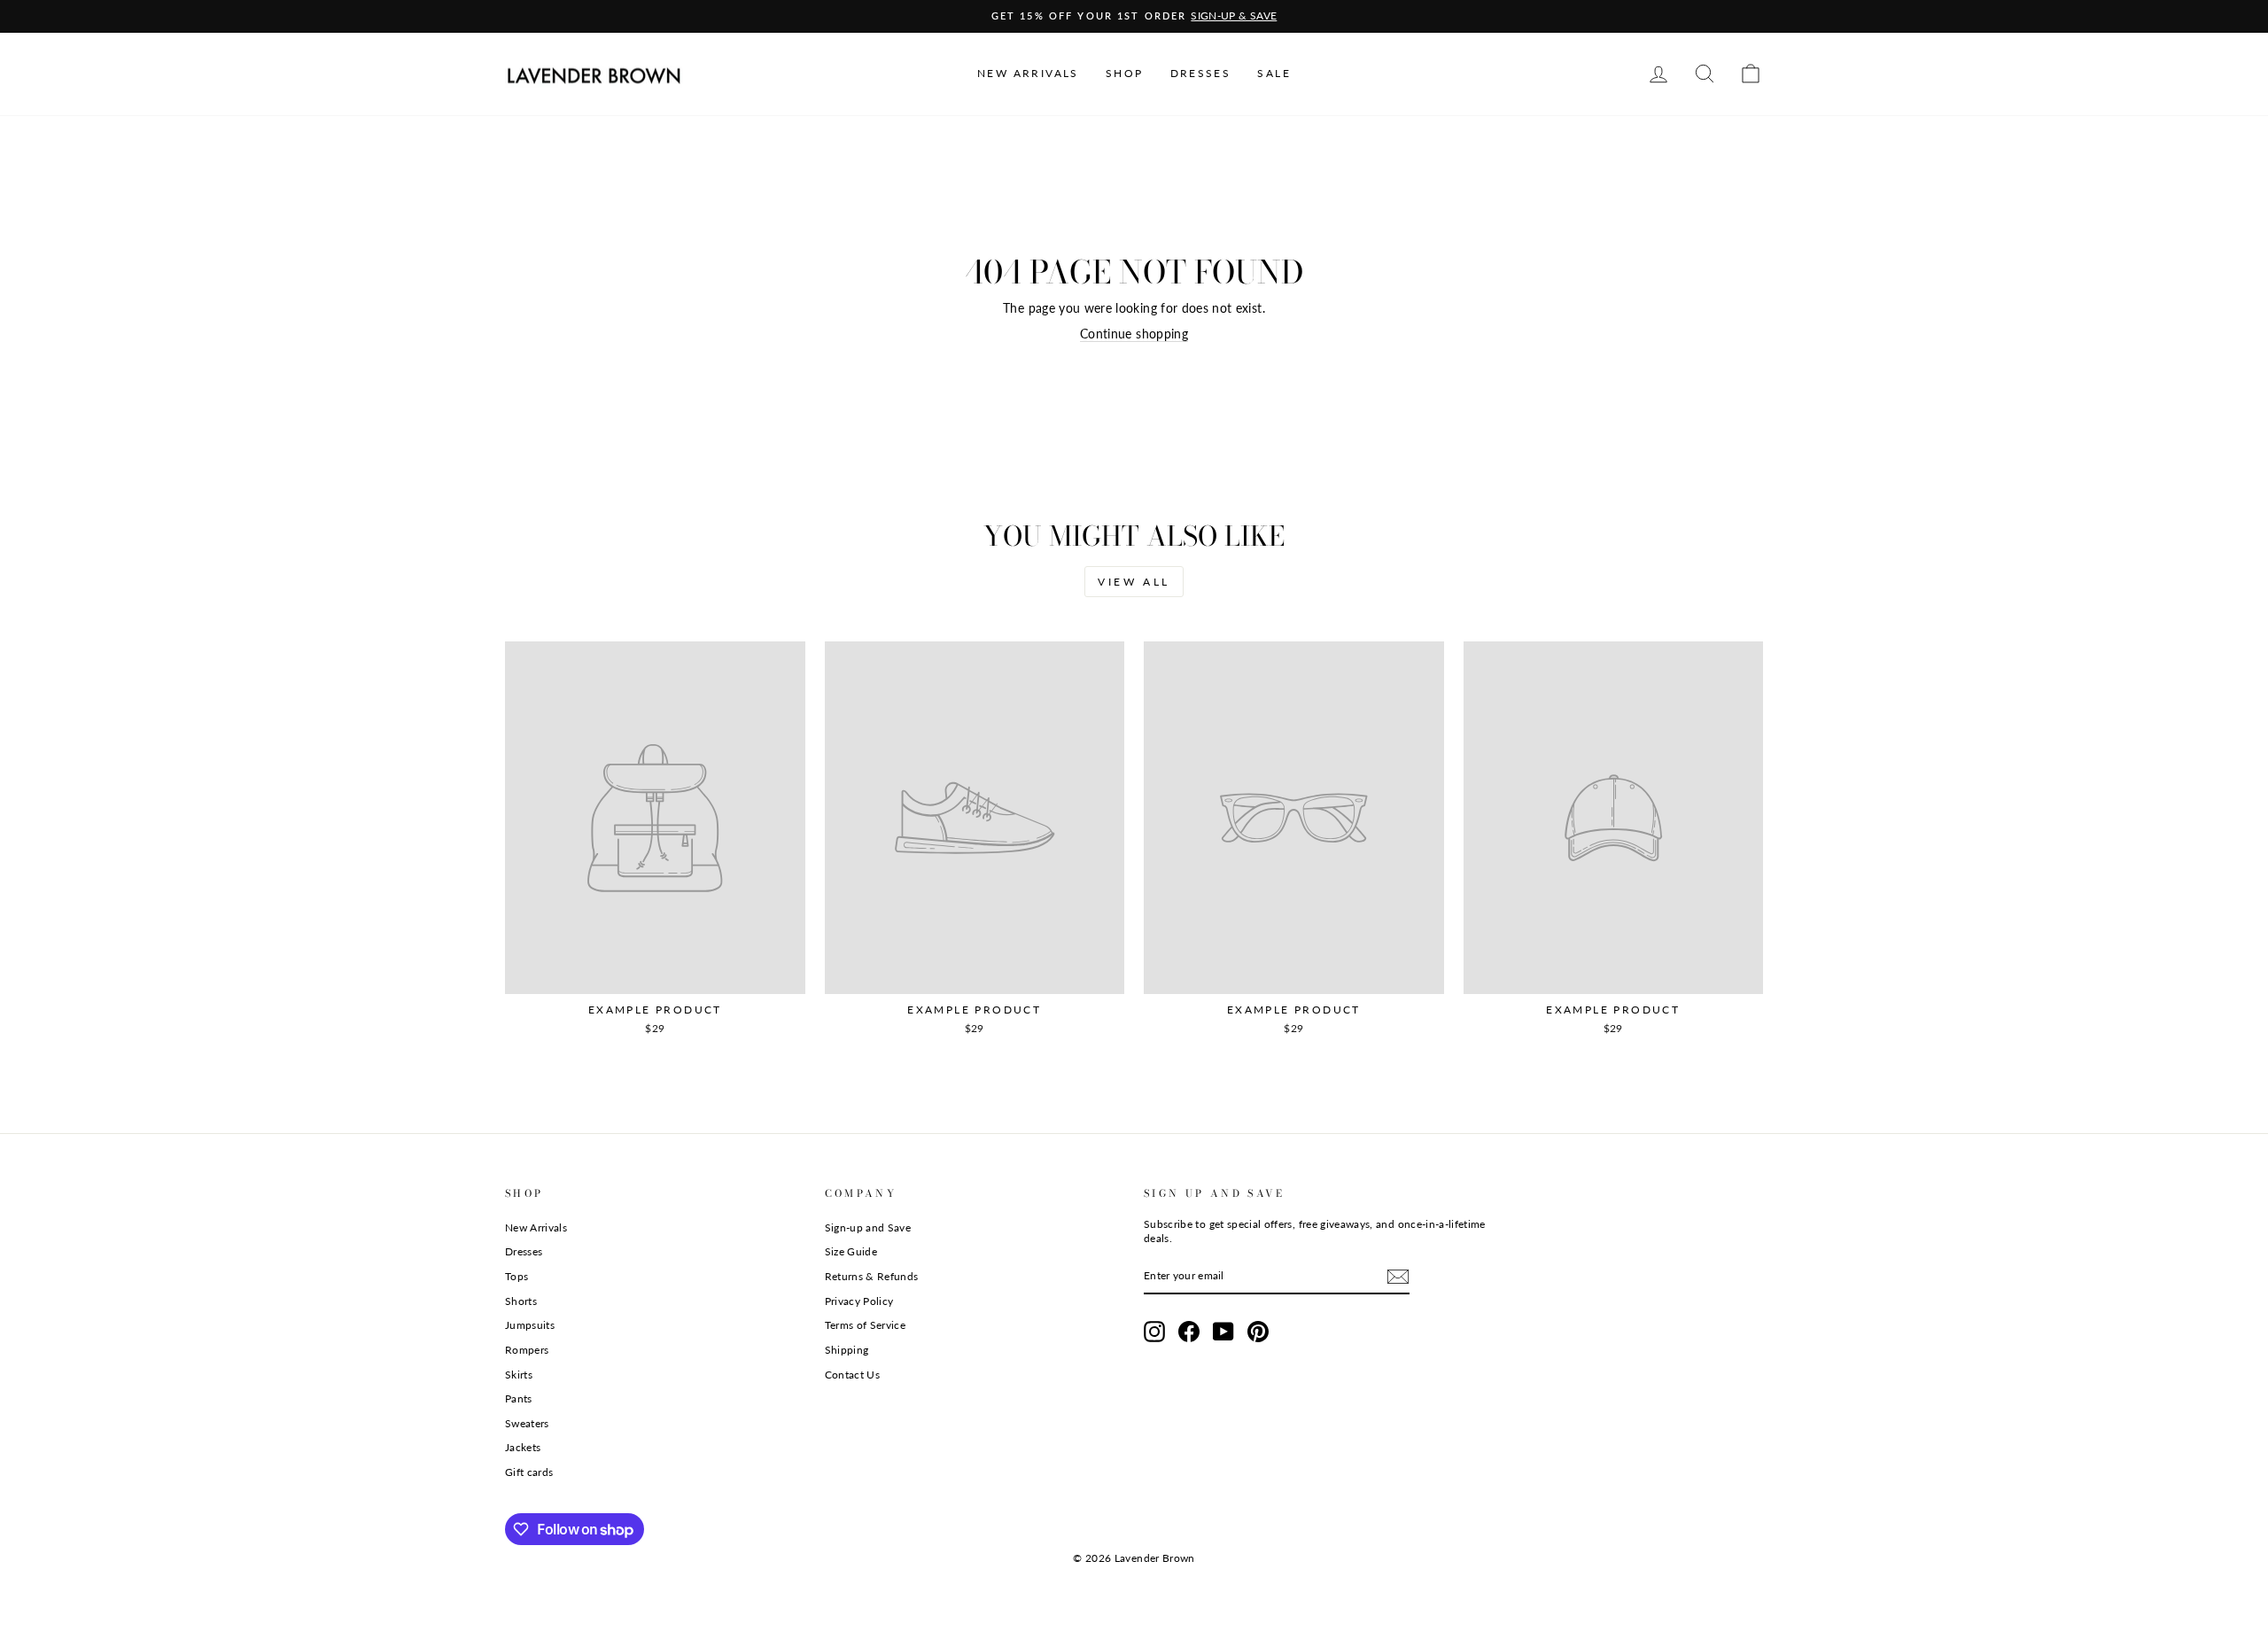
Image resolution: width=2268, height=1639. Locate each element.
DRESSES (1201, 73)
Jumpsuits (530, 1325)
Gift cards (529, 1472)
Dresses (524, 1251)
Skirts (519, 1375)
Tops (517, 1276)
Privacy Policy (859, 1301)
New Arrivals (536, 1227)
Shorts (521, 1301)
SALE (1274, 73)
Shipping (847, 1350)
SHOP (1125, 73)
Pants (519, 1398)
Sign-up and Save (868, 1227)
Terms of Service (866, 1325)
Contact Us (853, 1375)
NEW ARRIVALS (1028, 73)
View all (1134, 582)
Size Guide (851, 1251)
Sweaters (527, 1423)
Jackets (523, 1447)
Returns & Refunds (872, 1276)
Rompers (527, 1350)
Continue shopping (1134, 334)
